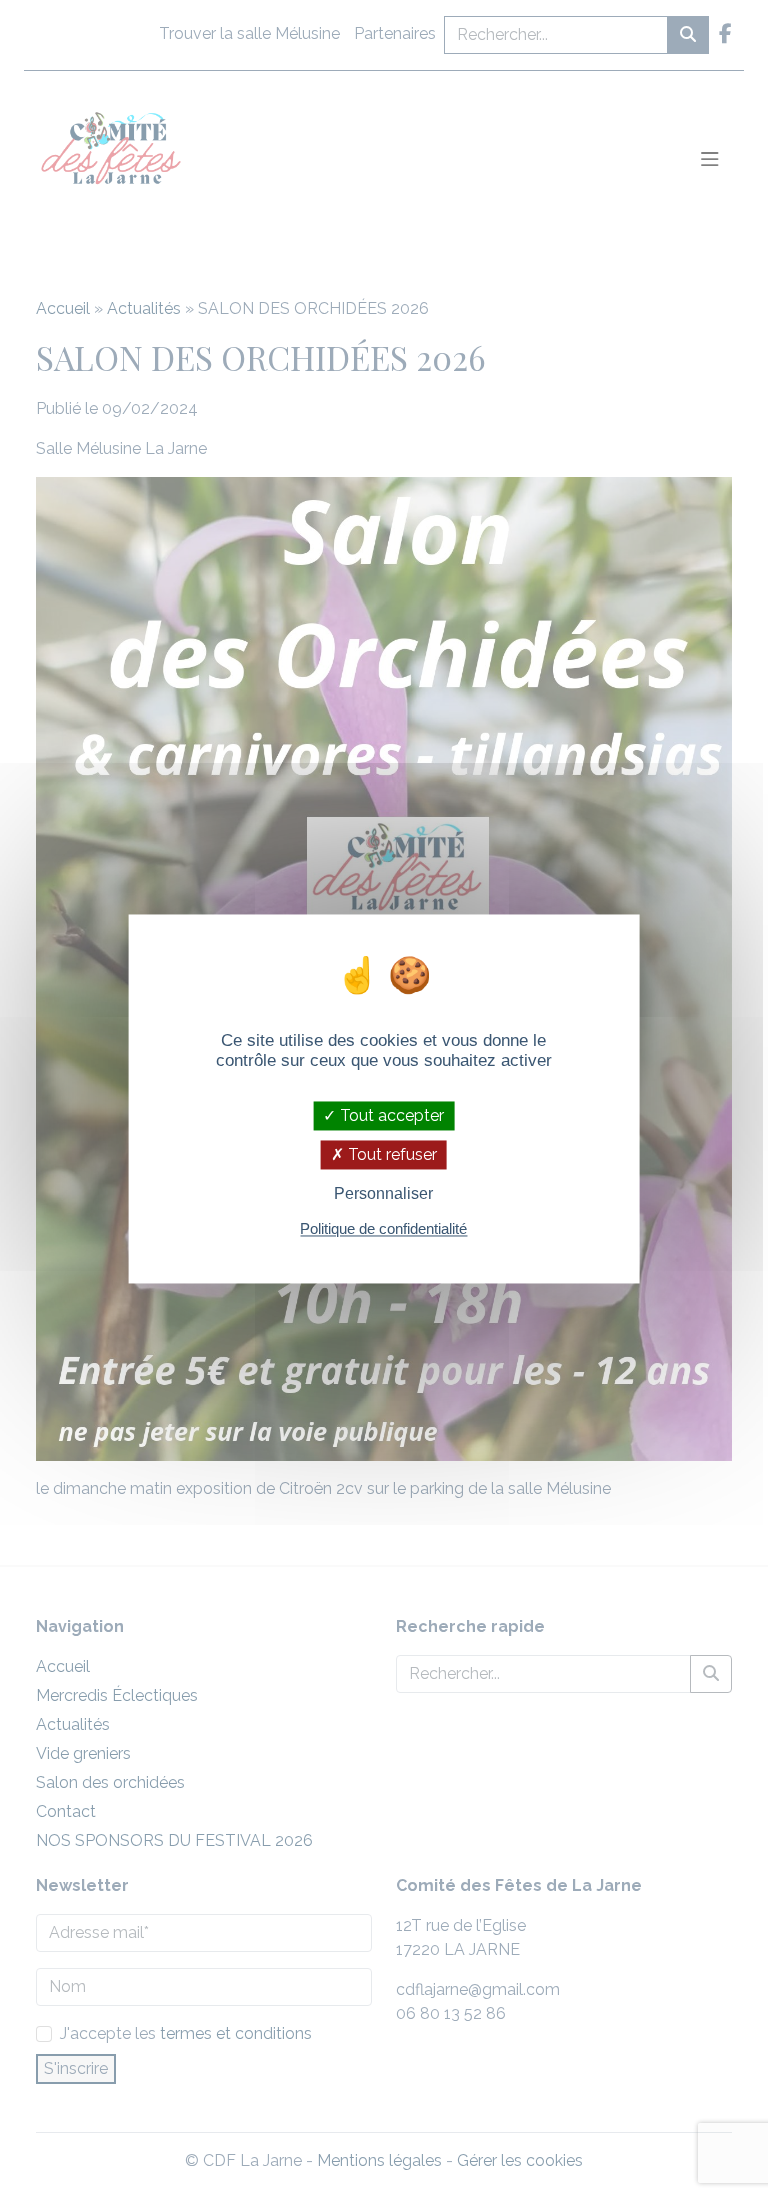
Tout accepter (390, 1115)
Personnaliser (383, 1194)
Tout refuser (390, 1155)
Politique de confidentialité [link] (383, 1228)
